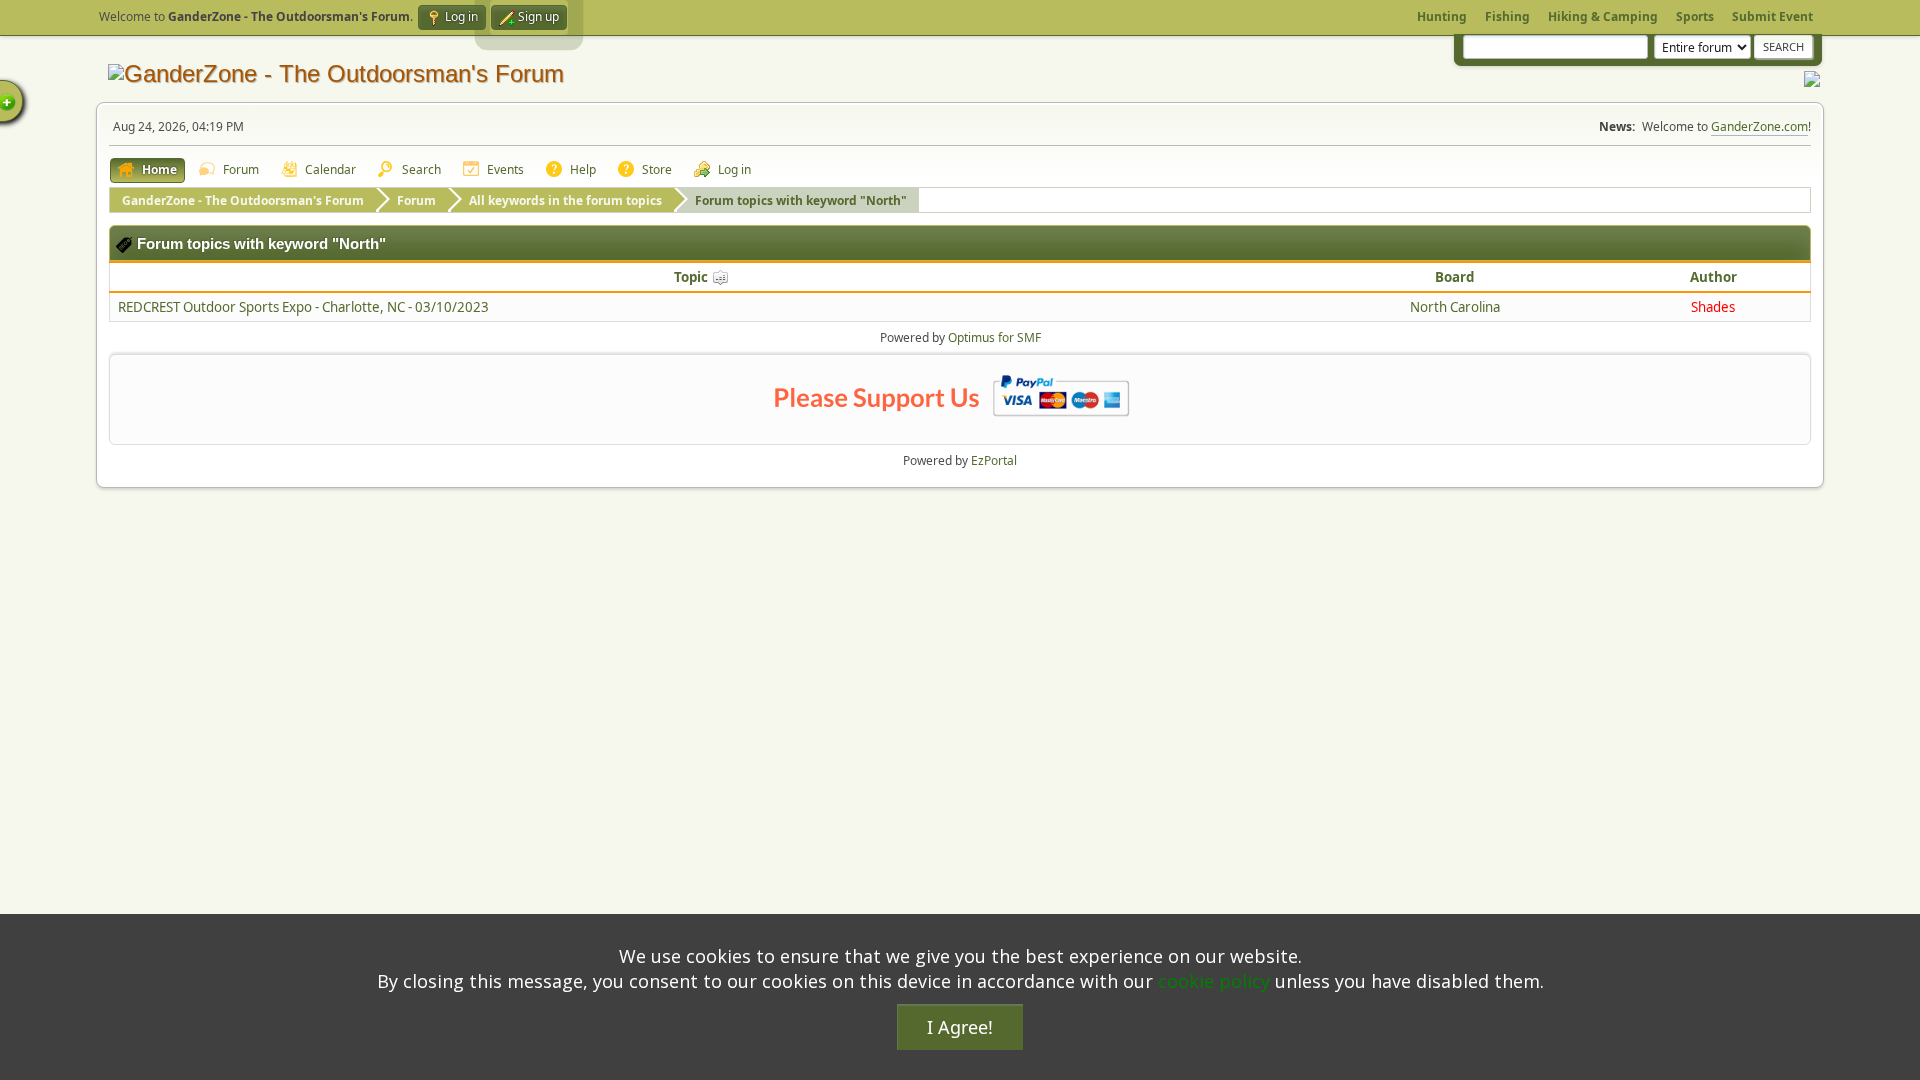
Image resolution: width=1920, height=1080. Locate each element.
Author (1713, 277)
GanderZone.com (1759, 126)
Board (1454, 277)
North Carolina (1455, 307)
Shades (1713, 307)
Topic (692, 277)
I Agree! (960, 1027)
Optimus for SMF (994, 337)
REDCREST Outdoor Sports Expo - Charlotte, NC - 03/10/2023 (303, 307)
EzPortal (994, 460)
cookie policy (1214, 981)
